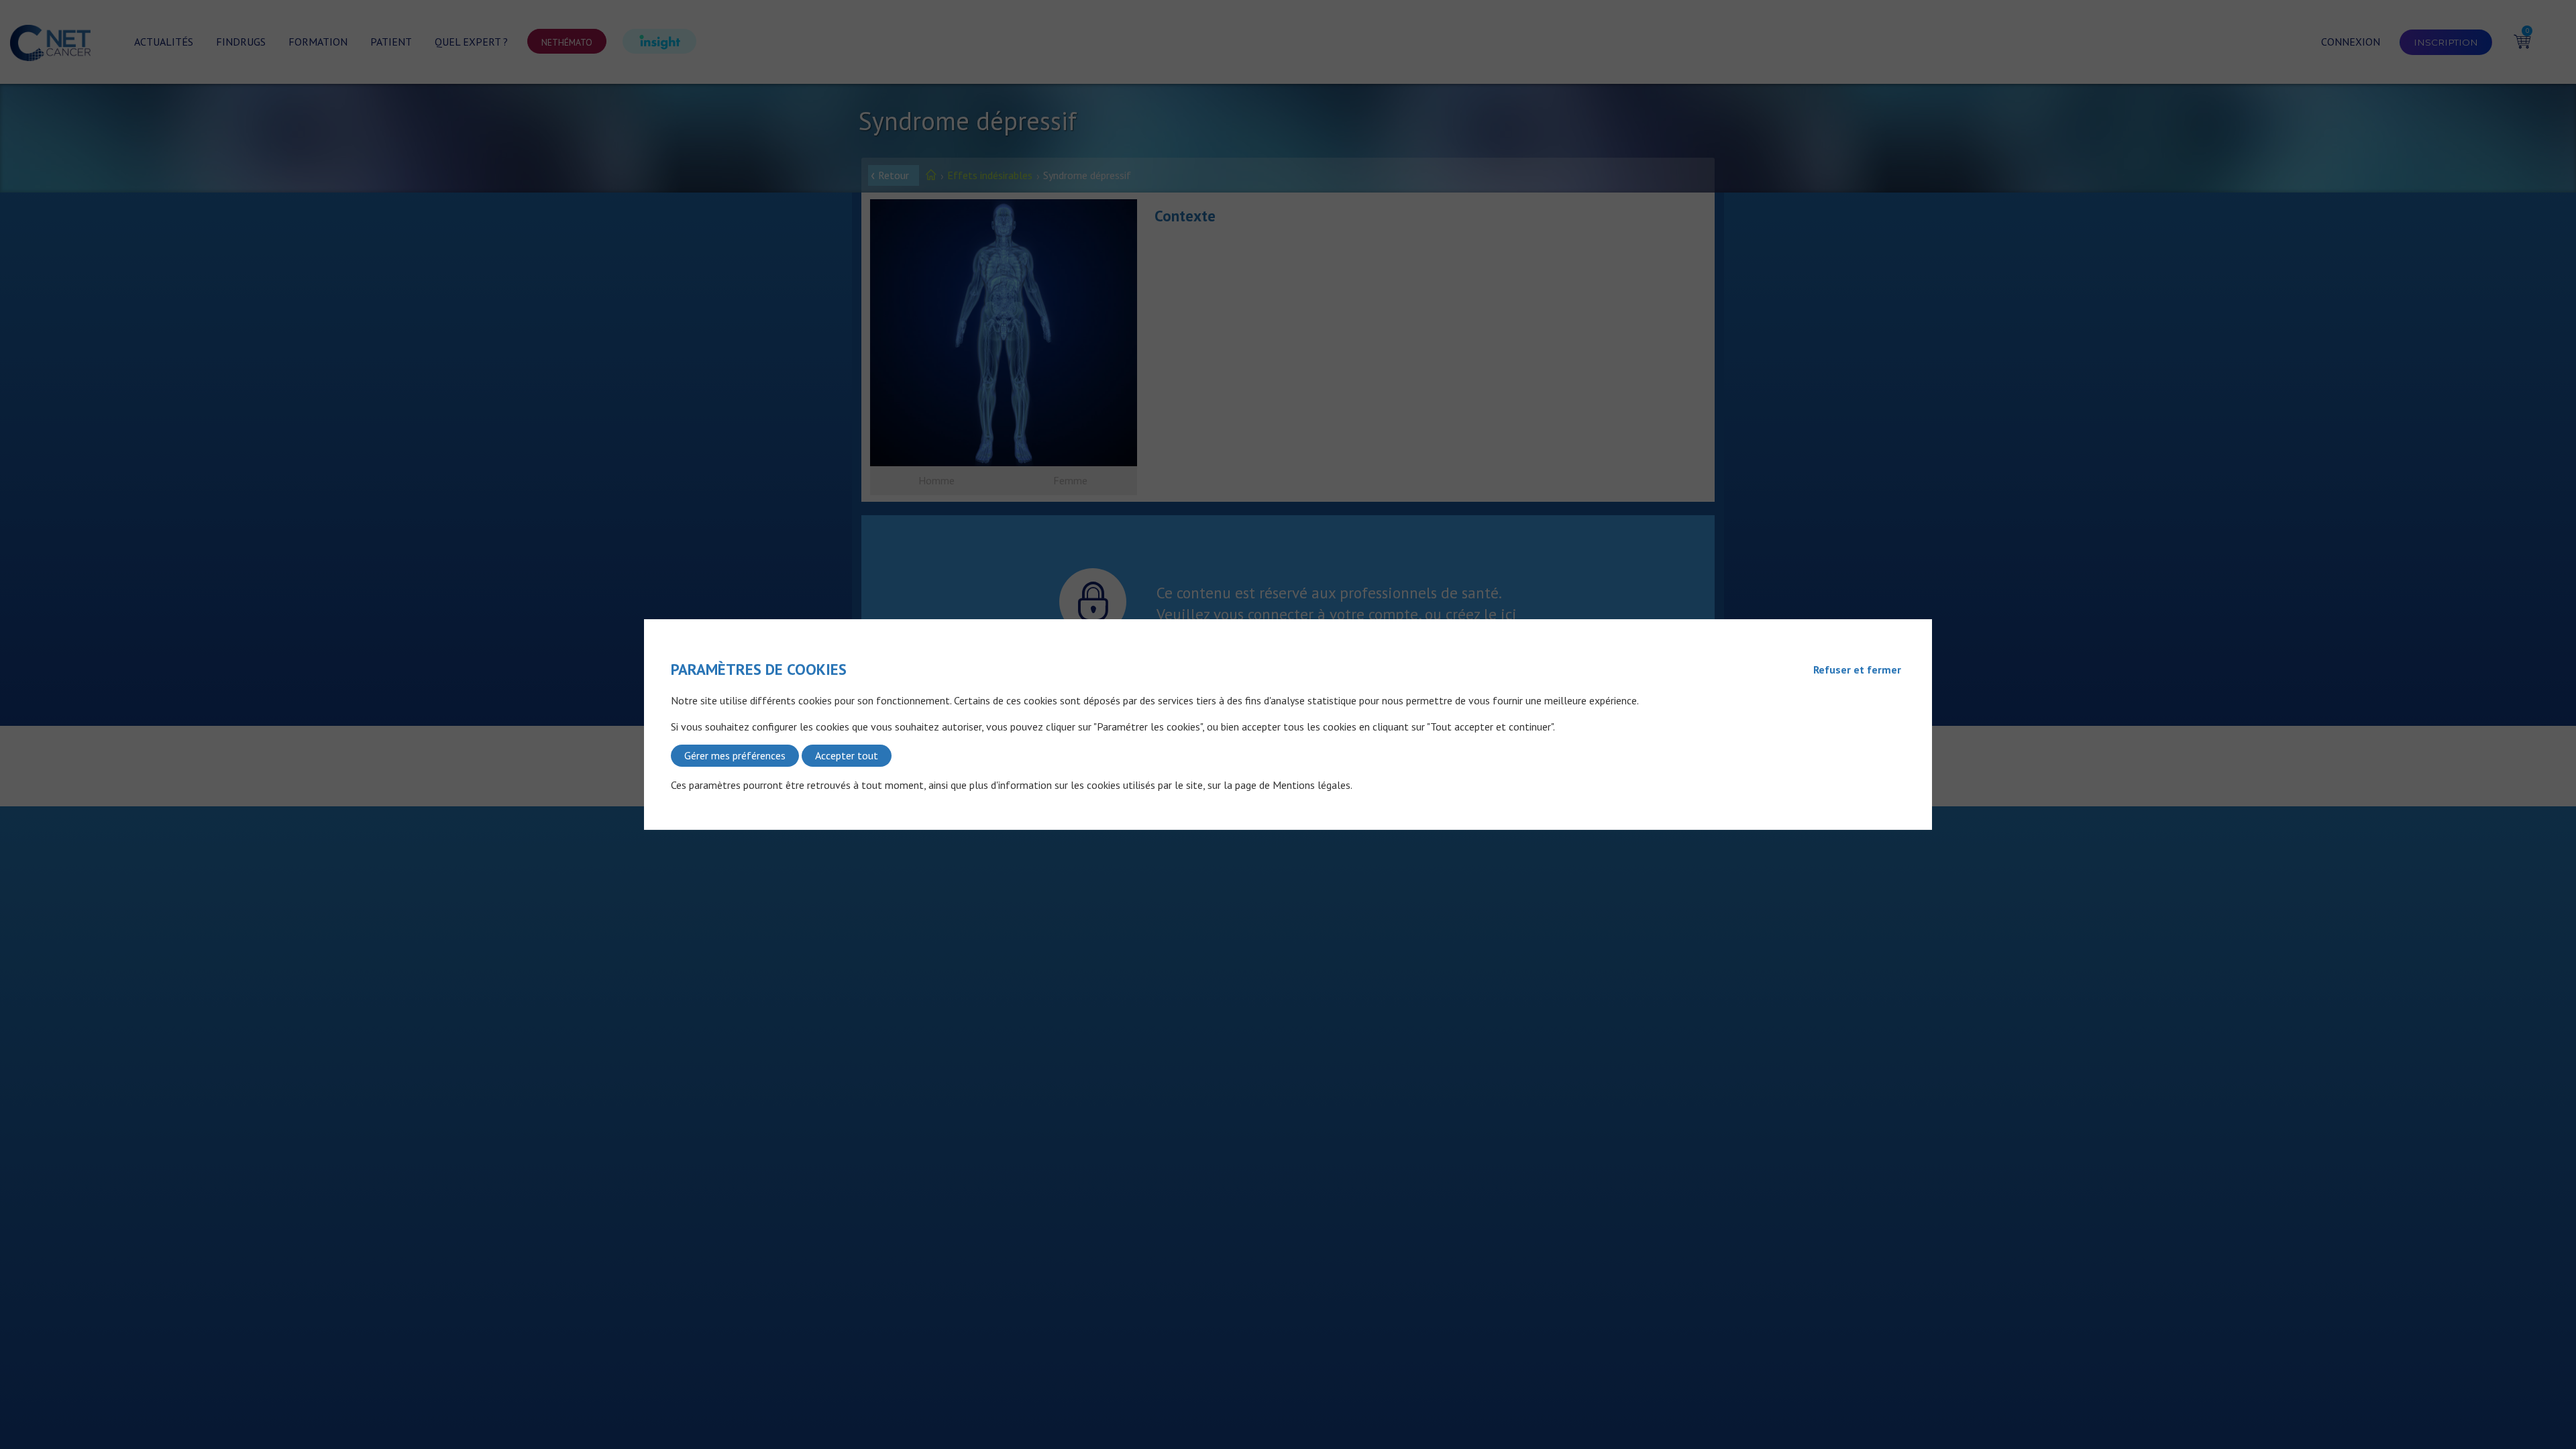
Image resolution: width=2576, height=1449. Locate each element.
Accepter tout (847, 755)
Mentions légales (1311, 785)
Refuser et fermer (1857, 669)
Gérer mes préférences (735, 755)
